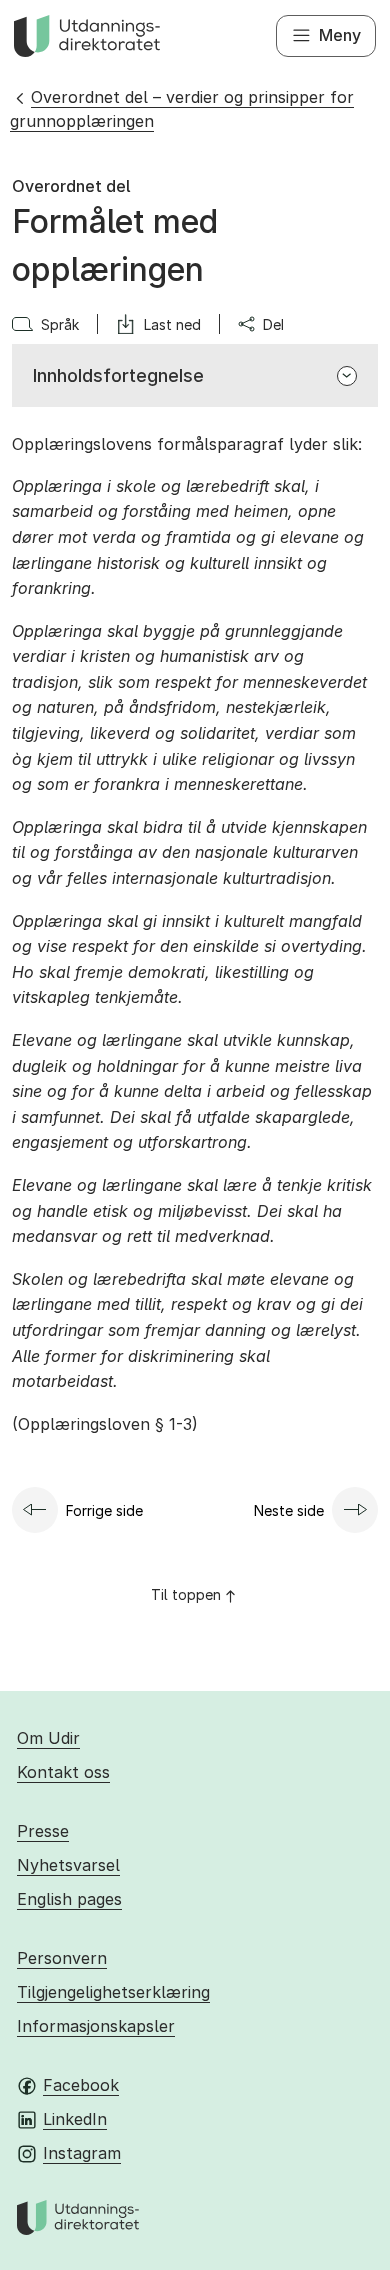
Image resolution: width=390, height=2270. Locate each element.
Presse (43, 1831)
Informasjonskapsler (96, 2026)
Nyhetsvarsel (68, 1865)
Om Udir (48, 1738)
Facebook (81, 2085)
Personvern (62, 1958)
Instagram (82, 2153)
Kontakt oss (63, 1772)
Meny (340, 35)
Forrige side (104, 1510)
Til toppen (186, 1594)
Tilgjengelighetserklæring (113, 1992)
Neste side (289, 1510)
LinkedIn (75, 2119)
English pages (69, 1899)
